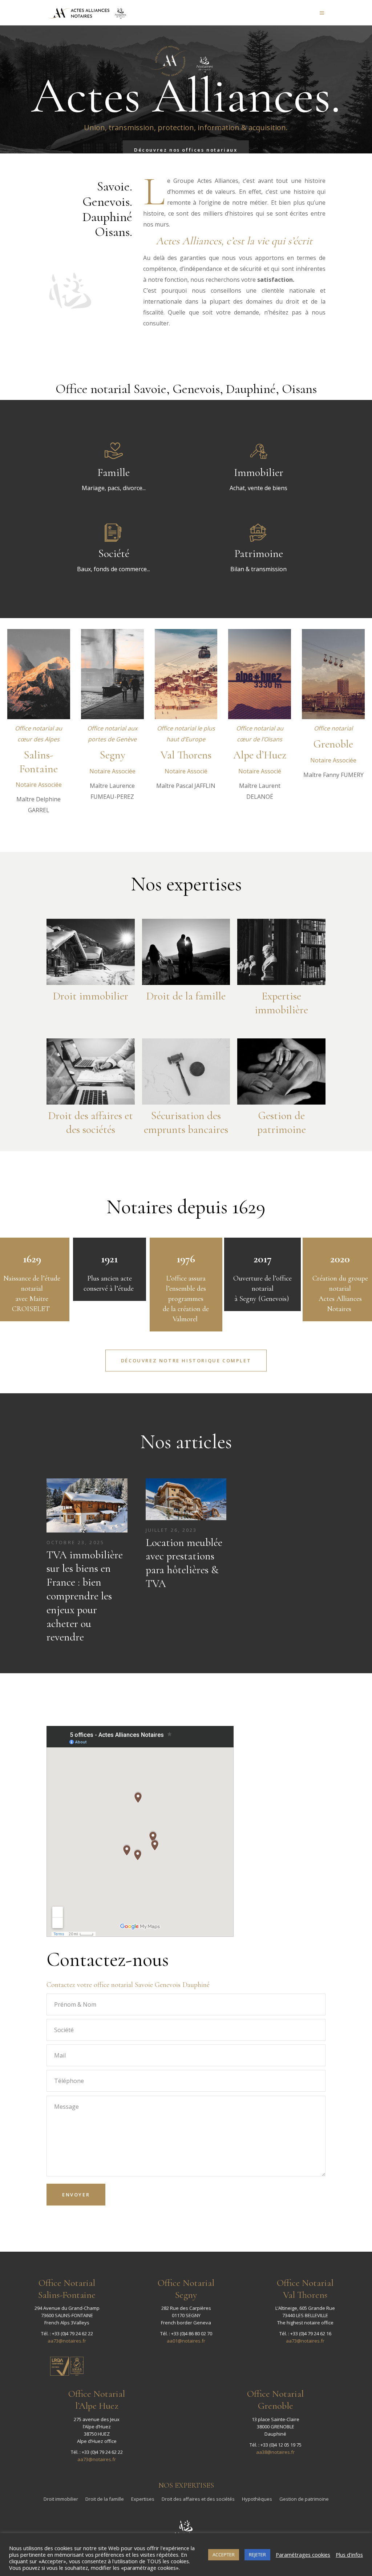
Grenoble (333, 744)
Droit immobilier (61, 2499)
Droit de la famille (105, 2499)
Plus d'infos (349, 2555)
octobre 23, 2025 (75, 1542)
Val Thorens (186, 755)
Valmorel (186, 1319)
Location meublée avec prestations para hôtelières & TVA (184, 1563)
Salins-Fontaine (39, 762)
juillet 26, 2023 (171, 1530)
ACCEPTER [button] (224, 2555)
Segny (112, 755)
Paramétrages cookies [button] (303, 2555)
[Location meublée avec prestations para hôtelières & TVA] (186, 1499)
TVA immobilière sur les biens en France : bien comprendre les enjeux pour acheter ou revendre (85, 1596)
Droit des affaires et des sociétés (198, 2499)
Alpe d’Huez (260, 755)
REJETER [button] (257, 2555)
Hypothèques (257, 2499)
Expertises (143, 2499)
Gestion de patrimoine (304, 2499)
